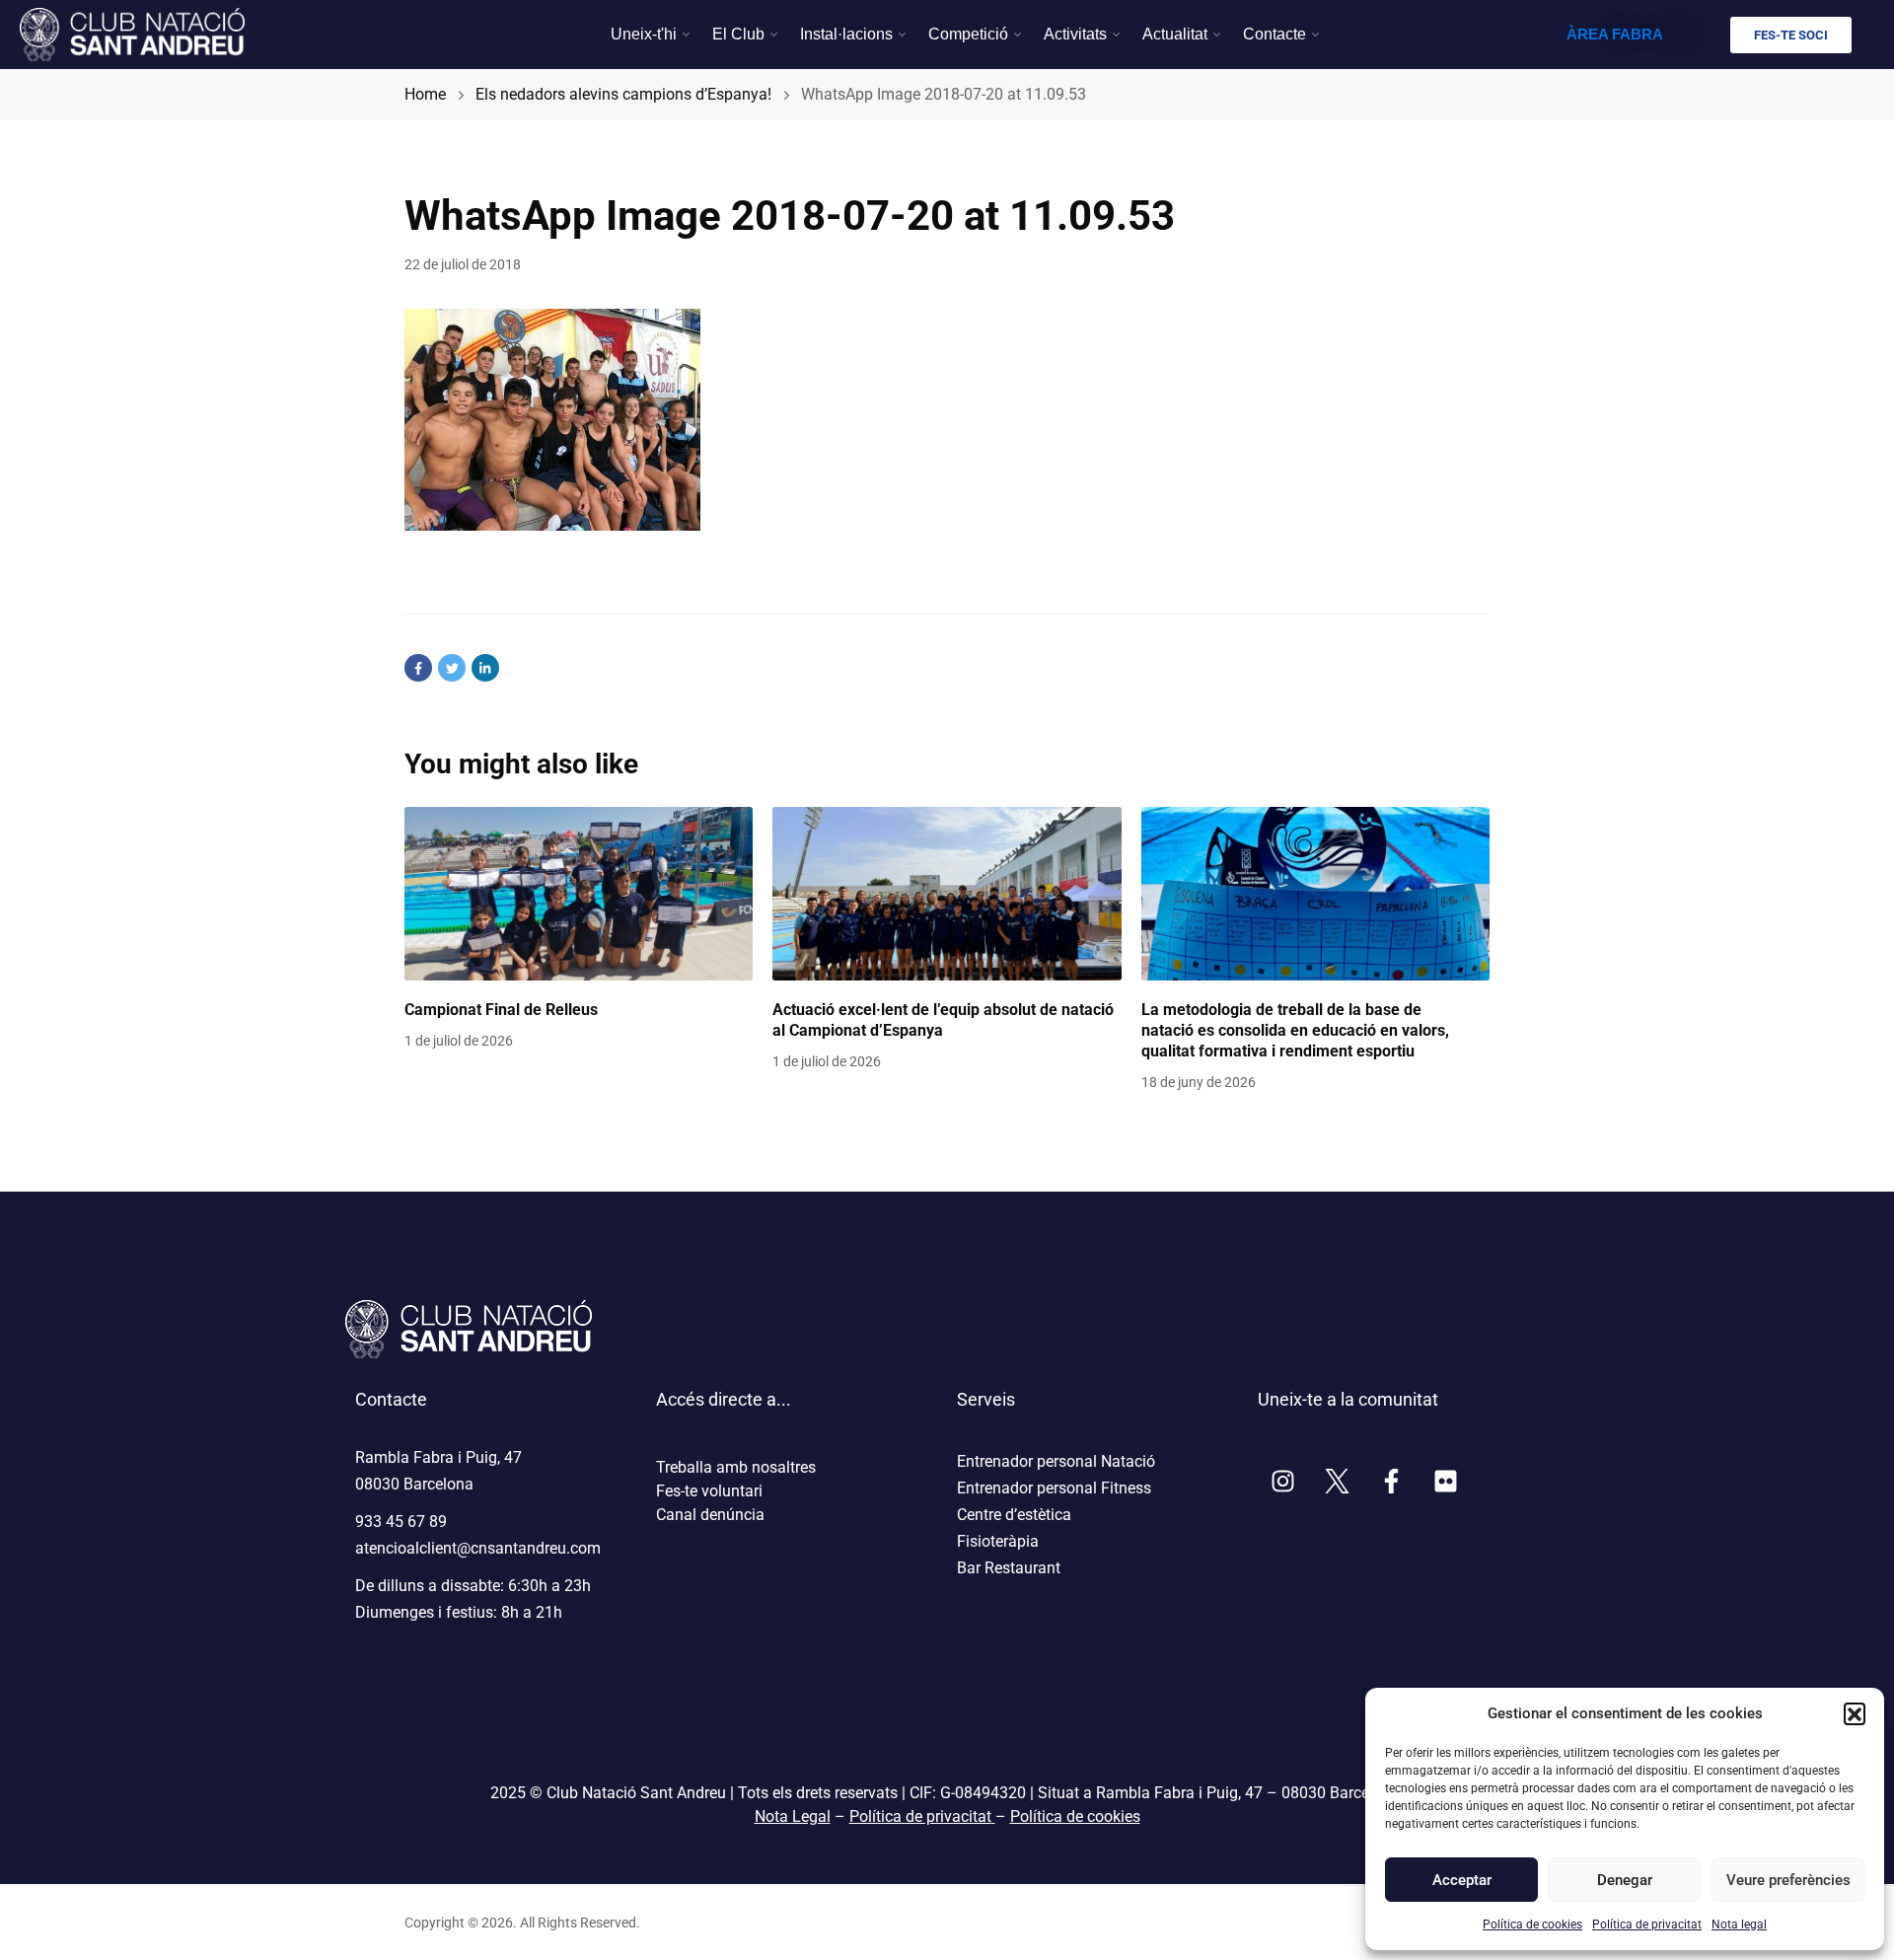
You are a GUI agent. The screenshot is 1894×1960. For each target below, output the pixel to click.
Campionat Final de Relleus (501, 1010)
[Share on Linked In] (485, 668)
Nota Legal (793, 1816)
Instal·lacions (846, 34)
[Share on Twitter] (452, 668)
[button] (1855, 1713)
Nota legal (1739, 1924)
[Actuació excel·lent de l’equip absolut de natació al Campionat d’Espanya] (947, 894)
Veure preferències (1787, 1880)
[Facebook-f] (1391, 1481)
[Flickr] (1445, 1481)
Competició (968, 34)
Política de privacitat (1647, 1924)
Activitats (1075, 34)
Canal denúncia (710, 1515)
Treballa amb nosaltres (736, 1467)
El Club (738, 34)
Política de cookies (1532, 1924)
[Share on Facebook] (418, 668)
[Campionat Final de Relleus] (579, 894)
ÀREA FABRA (1615, 34)
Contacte (1275, 34)
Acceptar (1462, 1880)
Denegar (1625, 1880)
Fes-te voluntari (709, 1491)
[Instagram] (1282, 1481)
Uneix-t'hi (644, 34)
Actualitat (1175, 34)
